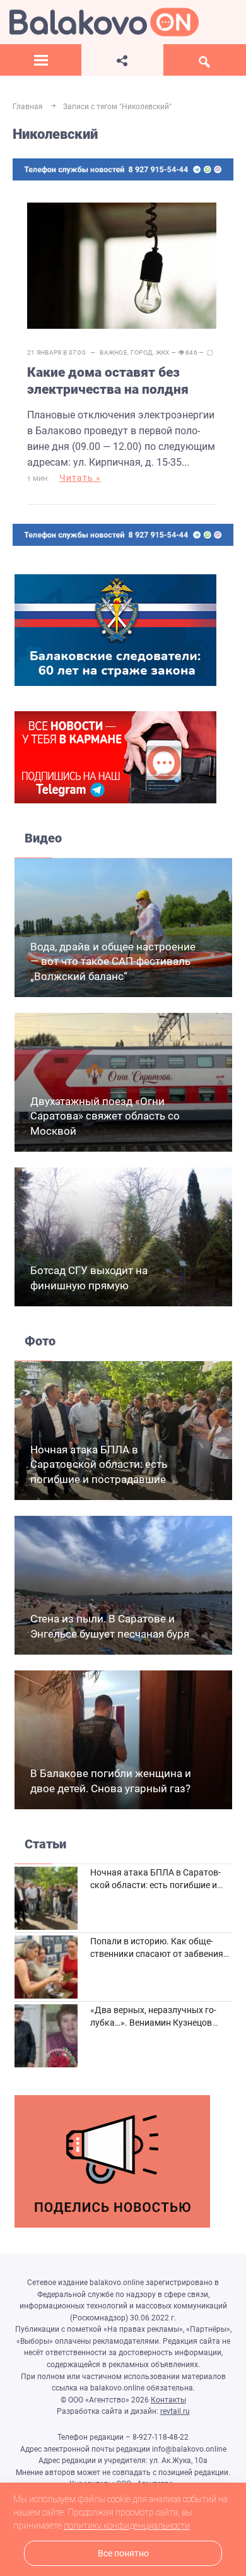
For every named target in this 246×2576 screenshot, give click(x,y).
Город (142, 352)
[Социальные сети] (122, 60)
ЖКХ (163, 352)
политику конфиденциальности (127, 2526)
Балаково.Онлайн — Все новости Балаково (104, 22)
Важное (114, 352)
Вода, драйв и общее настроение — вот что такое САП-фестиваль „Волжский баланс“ (113, 962)
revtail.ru (175, 2411)
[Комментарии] (210, 353)
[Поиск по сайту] (205, 60)
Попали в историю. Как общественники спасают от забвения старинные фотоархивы (157, 1953)
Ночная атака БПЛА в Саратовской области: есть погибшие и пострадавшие (99, 1465)
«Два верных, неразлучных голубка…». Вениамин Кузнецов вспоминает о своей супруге (153, 2022)
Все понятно (123, 2554)
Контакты (168, 2400)
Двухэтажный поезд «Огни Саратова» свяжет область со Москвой (105, 1116)
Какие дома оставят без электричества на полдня (108, 381)
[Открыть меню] (41, 60)
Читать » (80, 478)
